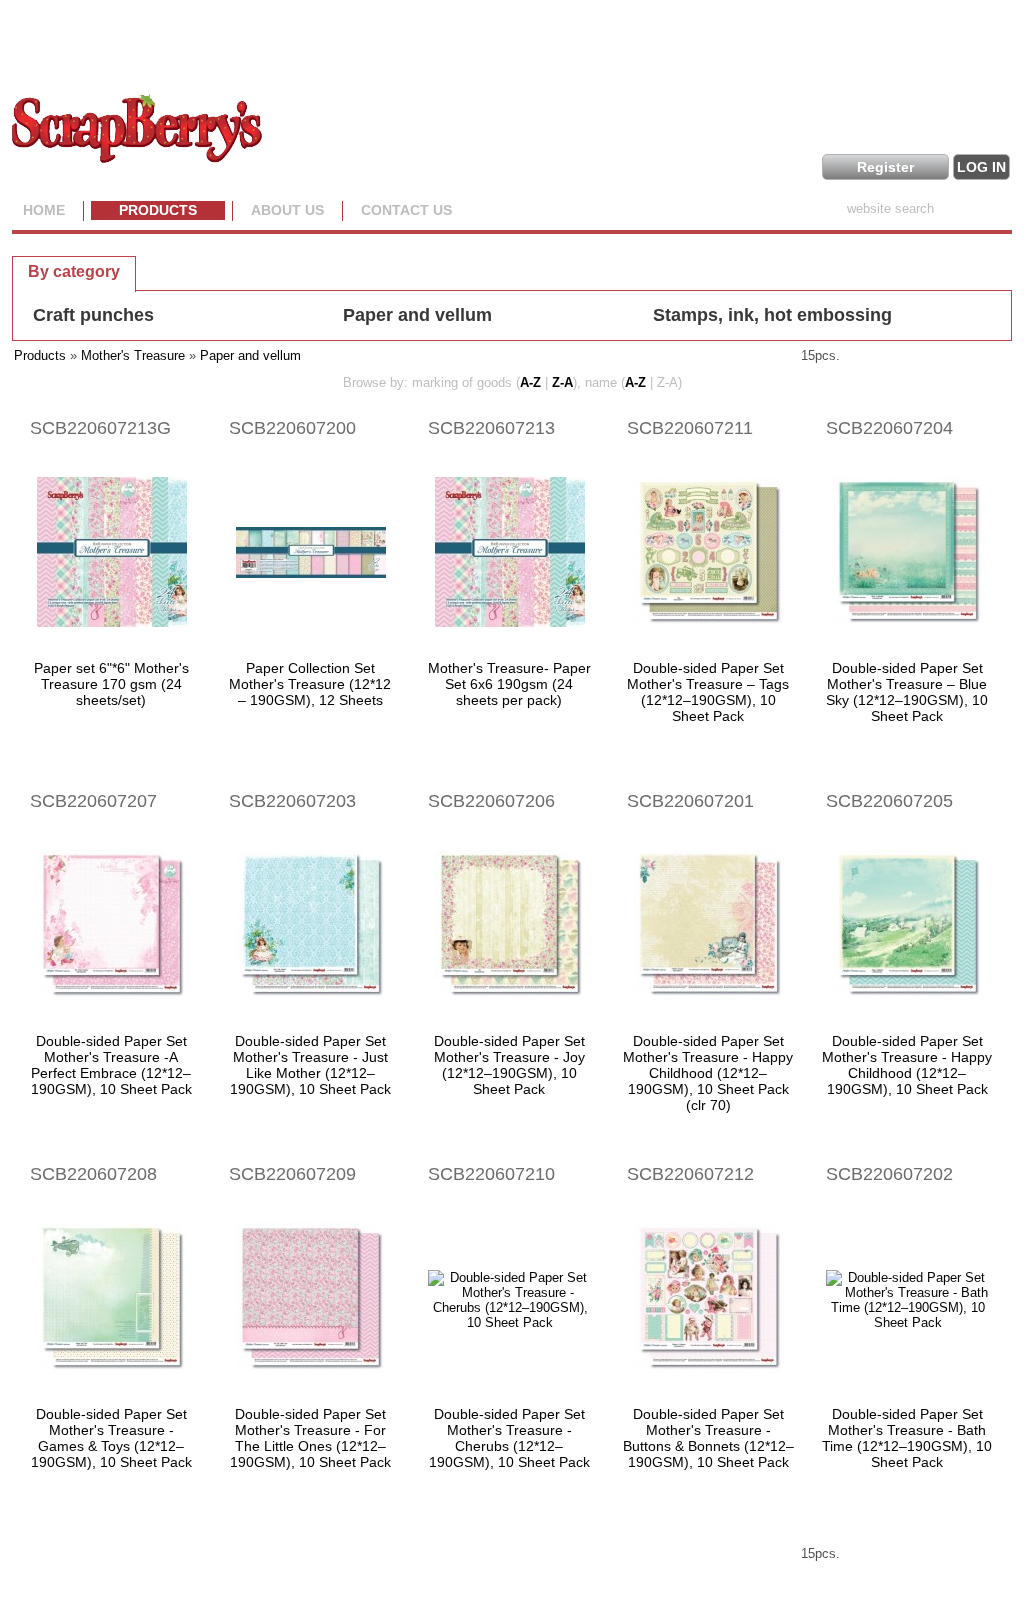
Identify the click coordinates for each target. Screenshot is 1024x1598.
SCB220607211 (690, 428)
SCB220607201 (690, 801)
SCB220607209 (292, 1174)
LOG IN (981, 167)
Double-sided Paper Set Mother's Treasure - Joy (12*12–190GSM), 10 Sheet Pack (509, 1065)
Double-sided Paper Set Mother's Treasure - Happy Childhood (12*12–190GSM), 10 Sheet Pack (907, 1065)
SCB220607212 (690, 1174)
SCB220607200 (292, 428)
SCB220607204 (889, 428)
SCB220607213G (100, 428)
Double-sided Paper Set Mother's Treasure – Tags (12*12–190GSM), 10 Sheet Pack (708, 692)
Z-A (562, 382)
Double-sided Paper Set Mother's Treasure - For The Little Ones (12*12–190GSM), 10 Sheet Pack (310, 1438)
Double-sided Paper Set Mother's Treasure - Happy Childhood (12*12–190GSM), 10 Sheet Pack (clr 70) (708, 1073)
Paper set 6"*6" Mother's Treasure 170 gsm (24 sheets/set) (111, 684)
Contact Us (406, 210)
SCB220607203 (292, 801)
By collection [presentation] (205, 270)
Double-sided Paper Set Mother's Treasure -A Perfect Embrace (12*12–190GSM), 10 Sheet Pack (111, 1065)
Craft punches (93, 315)
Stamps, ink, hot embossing (772, 315)
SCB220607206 (491, 801)
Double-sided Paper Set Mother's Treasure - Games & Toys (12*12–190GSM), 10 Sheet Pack (111, 1438)
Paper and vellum (417, 315)
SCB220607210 (491, 1174)
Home (44, 210)
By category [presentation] (74, 271)
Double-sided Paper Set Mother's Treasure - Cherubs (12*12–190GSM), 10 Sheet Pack (509, 1438)
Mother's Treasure (133, 355)
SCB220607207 (93, 801)
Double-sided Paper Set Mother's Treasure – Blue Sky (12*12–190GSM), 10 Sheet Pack (907, 692)
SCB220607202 (889, 1174)
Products (158, 210)
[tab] (74, 271)
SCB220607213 (491, 428)
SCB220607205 (889, 801)
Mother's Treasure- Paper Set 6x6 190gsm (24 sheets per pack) (509, 684)
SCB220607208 (93, 1174)
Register (885, 167)
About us (287, 210)
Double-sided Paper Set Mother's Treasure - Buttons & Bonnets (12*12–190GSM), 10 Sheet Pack (708, 1438)
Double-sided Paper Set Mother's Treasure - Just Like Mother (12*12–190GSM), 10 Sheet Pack (310, 1065)
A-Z (530, 382)
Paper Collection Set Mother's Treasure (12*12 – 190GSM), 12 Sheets (310, 684)
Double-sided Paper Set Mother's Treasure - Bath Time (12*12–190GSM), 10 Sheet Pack (907, 1438)
